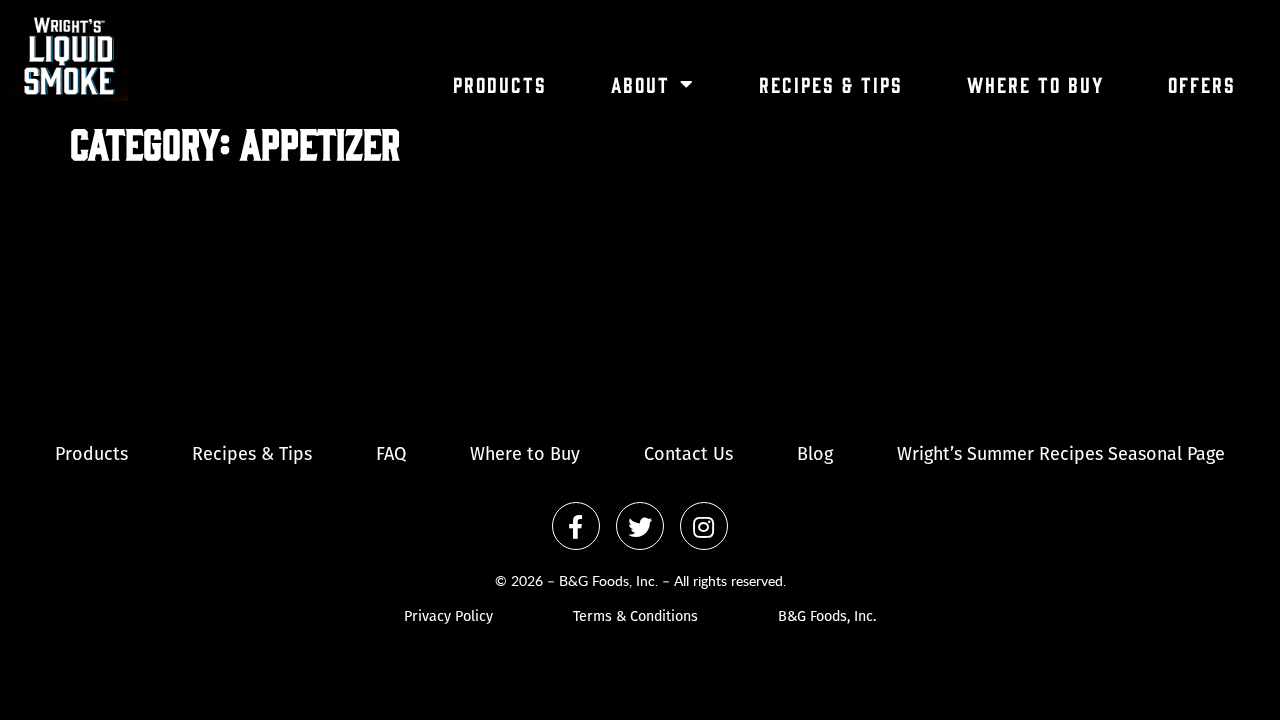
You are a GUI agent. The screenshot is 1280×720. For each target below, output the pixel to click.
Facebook (576, 526)
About (640, 83)
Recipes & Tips (831, 83)
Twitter (640, 526)
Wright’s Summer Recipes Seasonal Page (1061, 456)
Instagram (704, 526)
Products (500, 83)
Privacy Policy (448, 617)
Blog (815, 456)
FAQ (391, 456)
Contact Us (688, 456)
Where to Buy (1035, 83)
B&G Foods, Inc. (827, 617)
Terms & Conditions (635, 617)
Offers (1202, 83)
